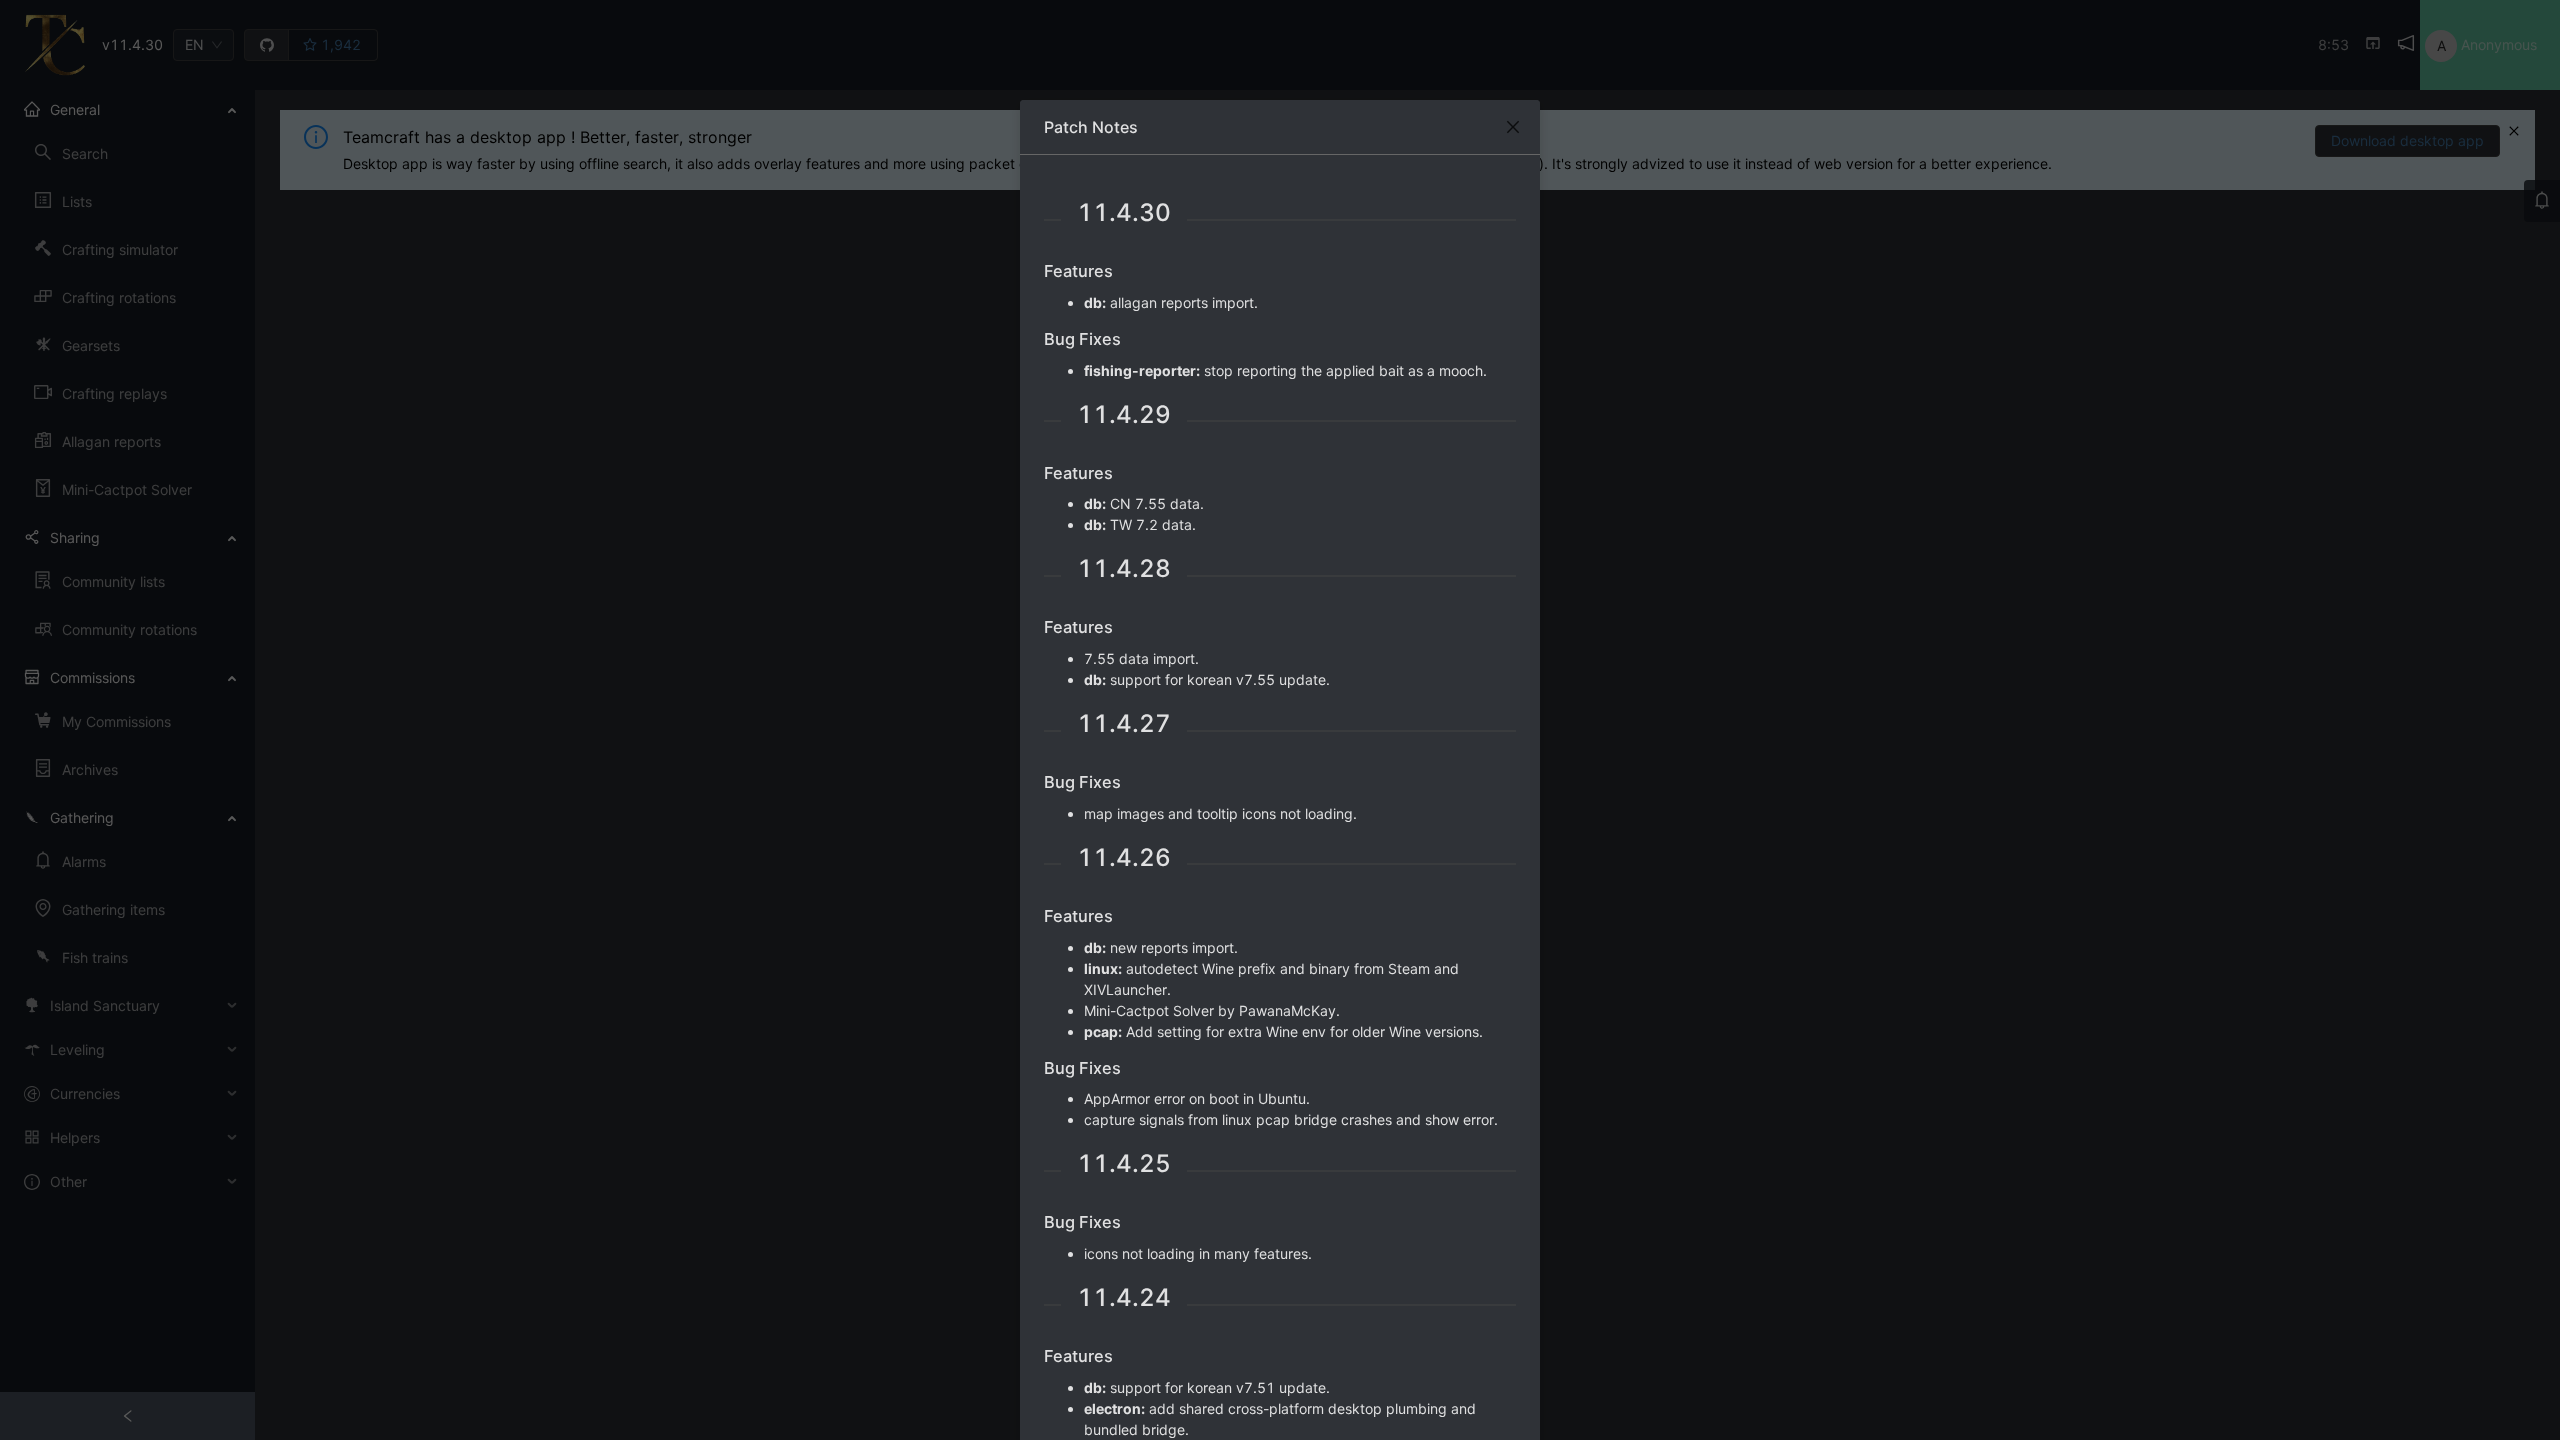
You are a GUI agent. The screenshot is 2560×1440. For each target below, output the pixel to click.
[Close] (1513, 127)
